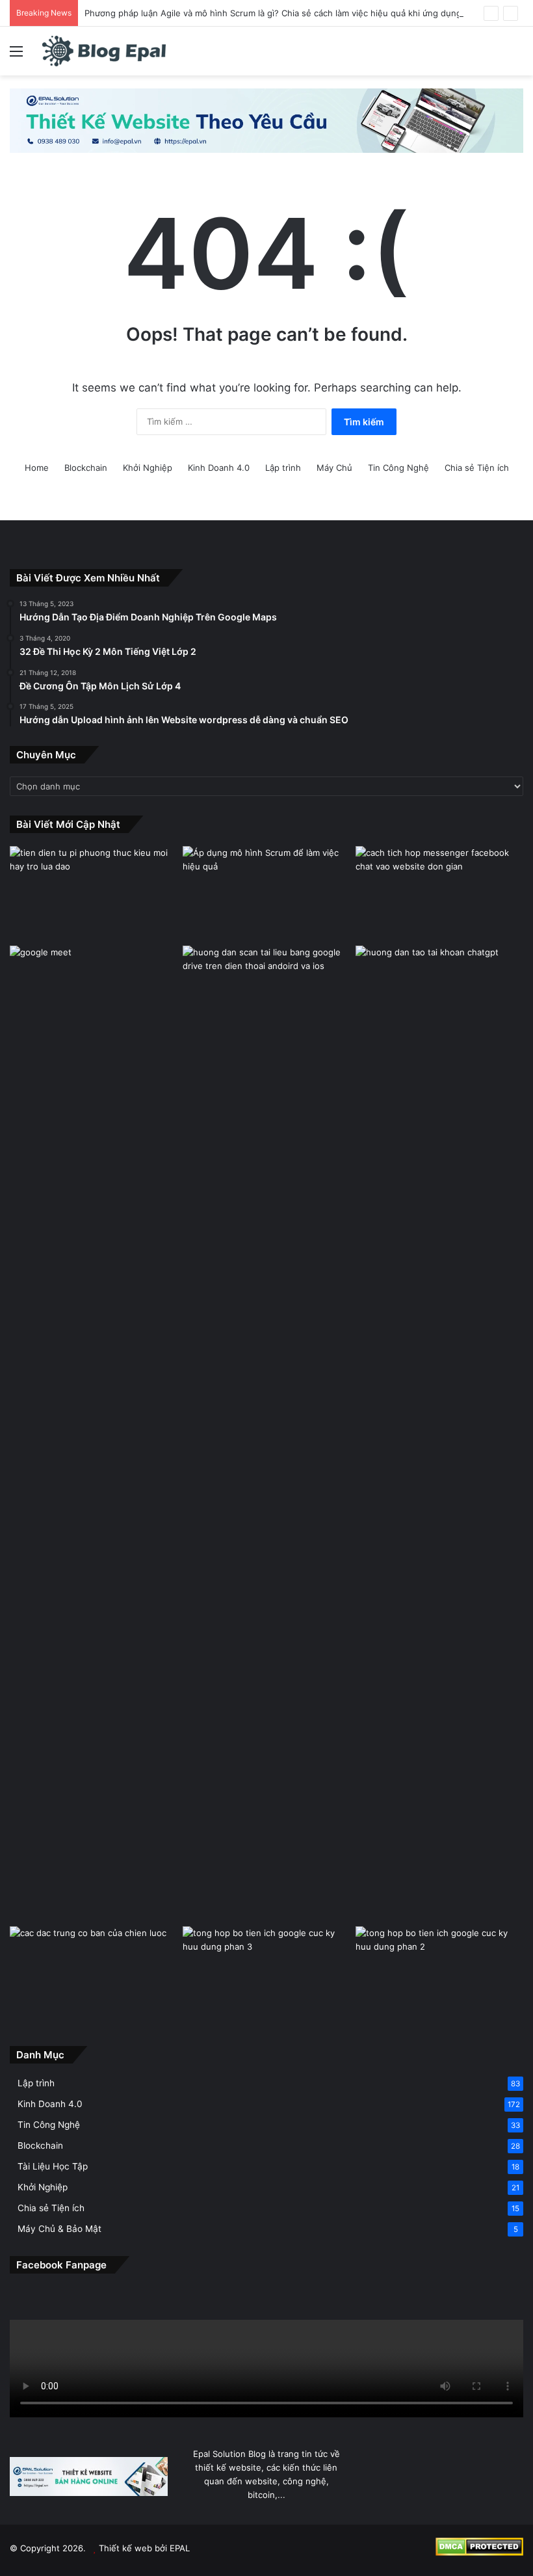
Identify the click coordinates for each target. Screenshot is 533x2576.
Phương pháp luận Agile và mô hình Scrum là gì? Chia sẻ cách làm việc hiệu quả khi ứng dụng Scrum (287, 13)
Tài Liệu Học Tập (53, 2166)
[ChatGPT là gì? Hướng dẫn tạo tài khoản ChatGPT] (439, 993)
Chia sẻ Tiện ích (477, 468)
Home (37, 468)
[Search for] (517, 56)
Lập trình (283, 468)
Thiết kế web (125, 2548)
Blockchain (86, 468)
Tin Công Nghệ (398, 468)
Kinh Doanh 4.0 (219, 468)
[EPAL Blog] (104, 51)
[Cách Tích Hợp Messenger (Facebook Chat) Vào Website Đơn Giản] (439, 894)
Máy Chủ (334, 468)
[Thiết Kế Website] (266, 120)
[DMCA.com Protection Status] (479, 2553)
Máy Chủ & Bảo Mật (59, 2229)
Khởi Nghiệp (148, 468)
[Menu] (16, 56)
